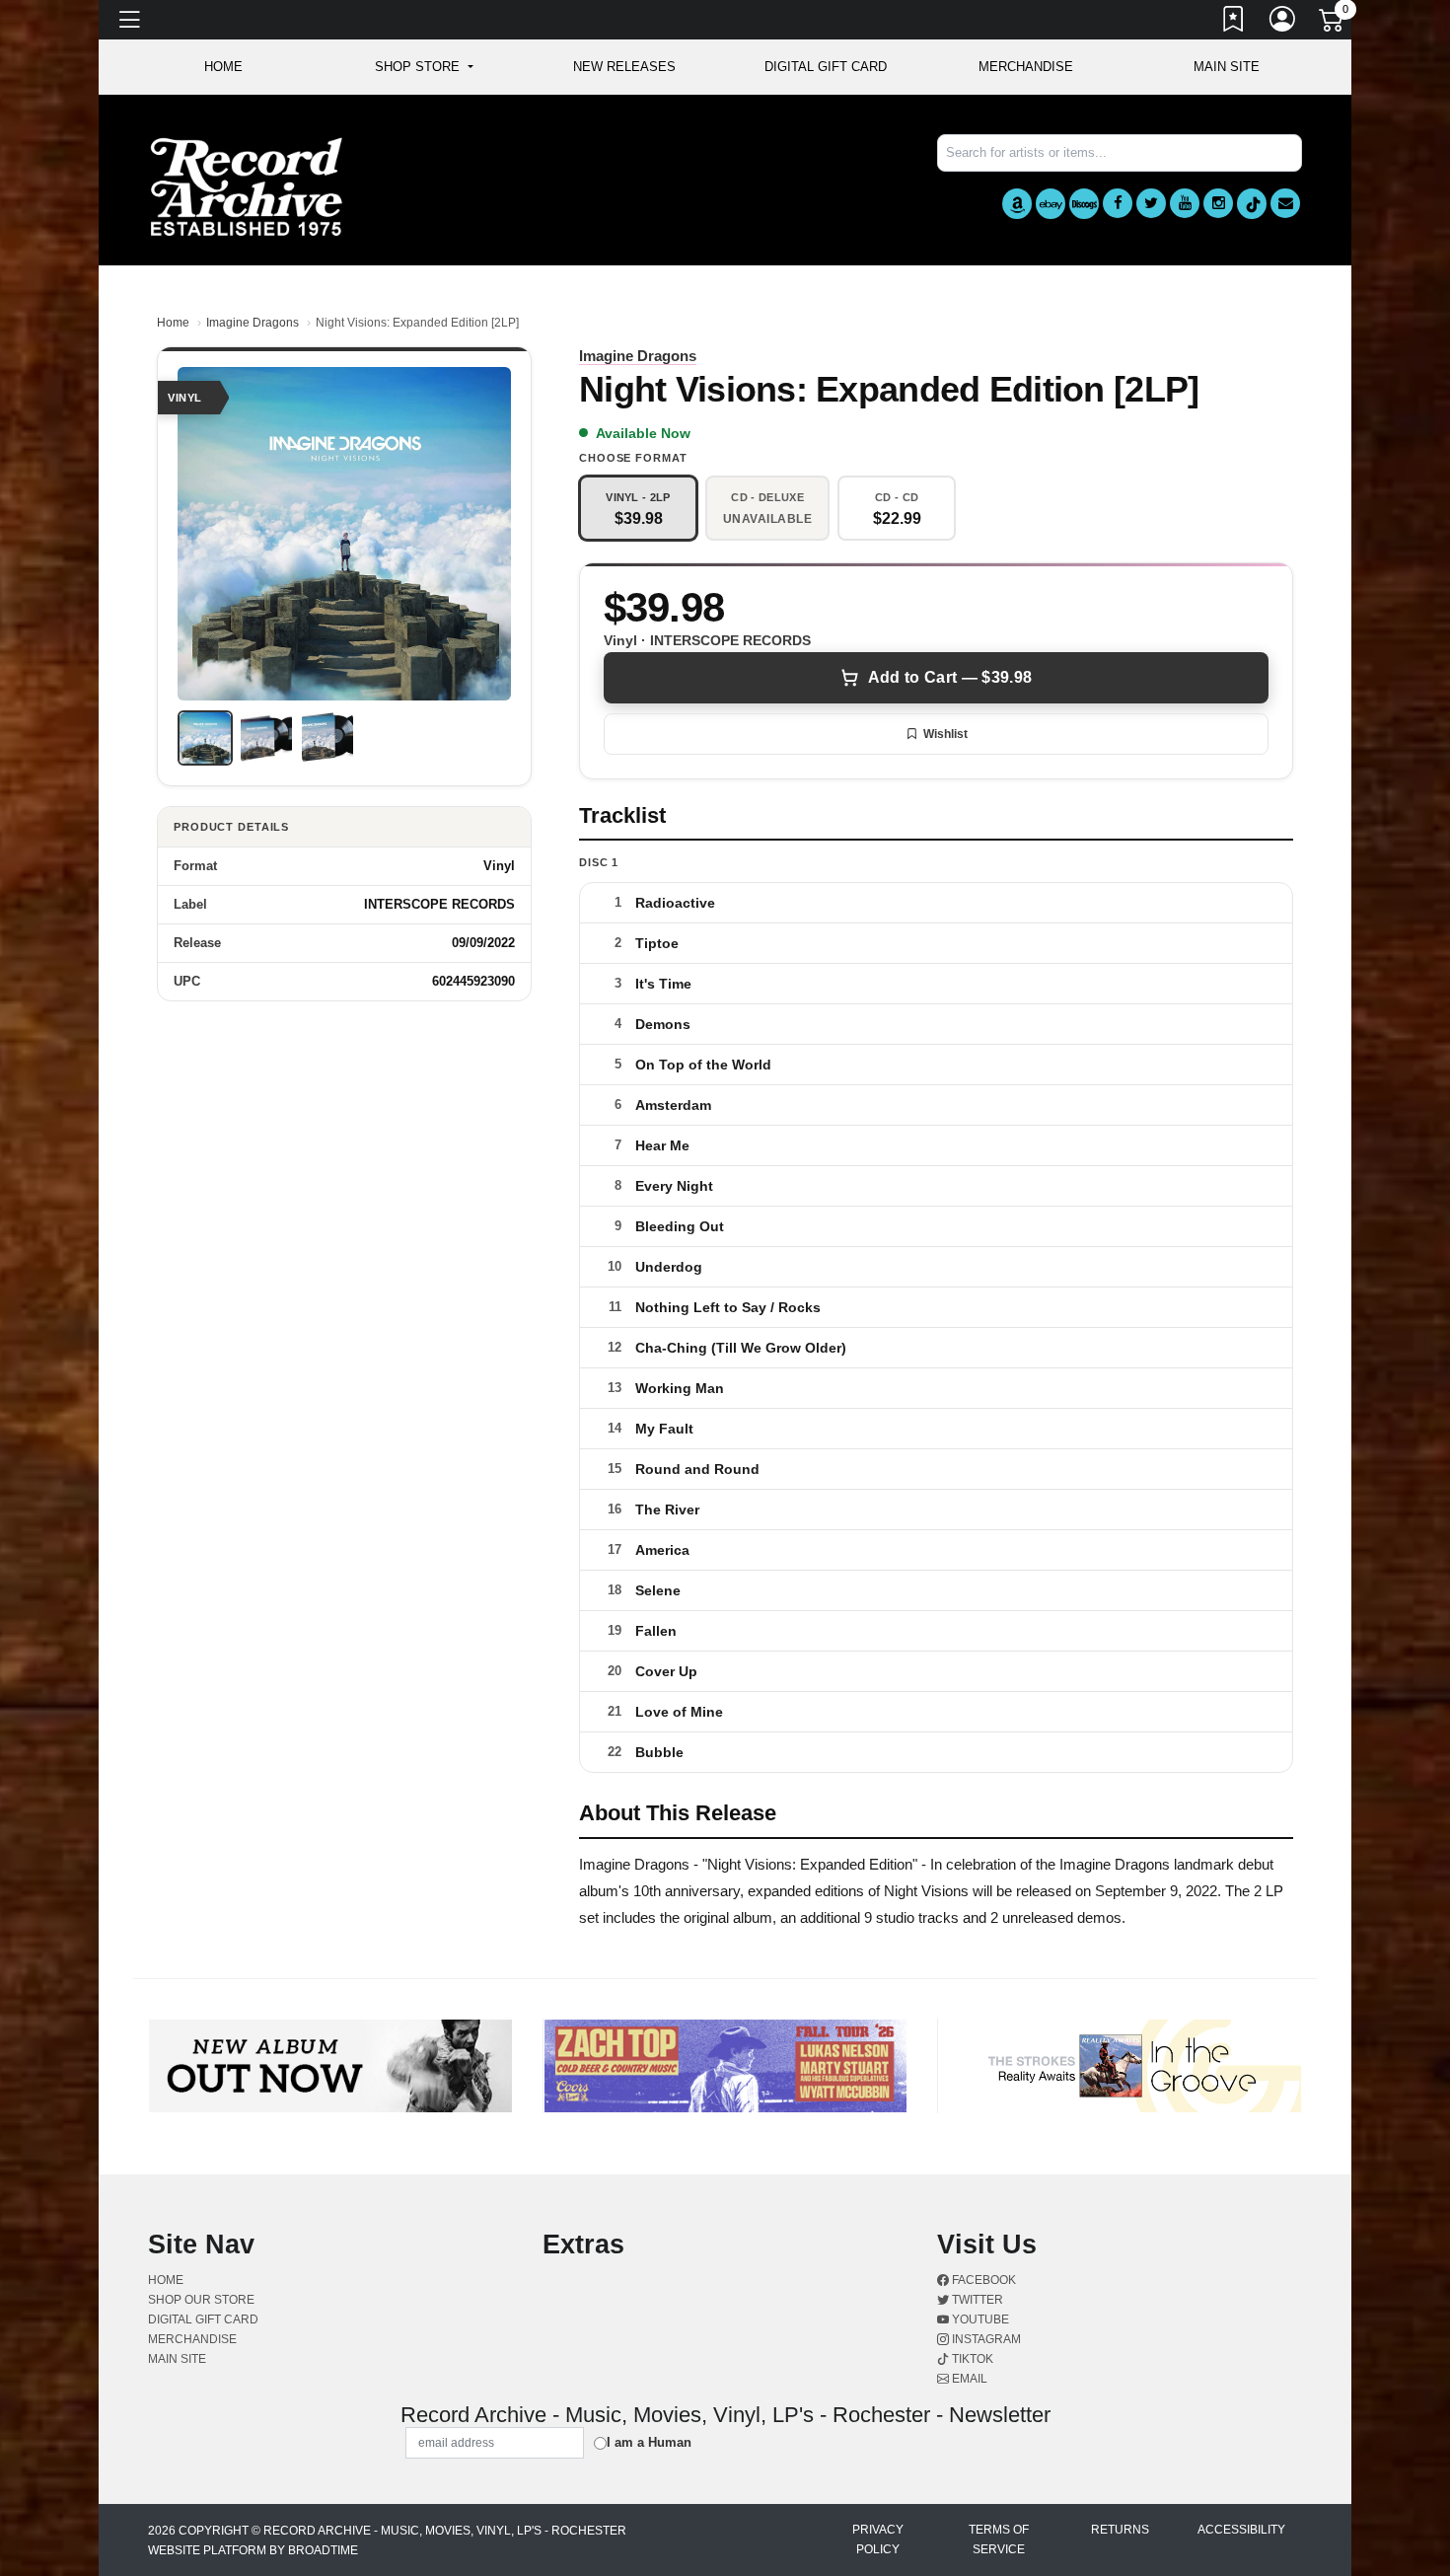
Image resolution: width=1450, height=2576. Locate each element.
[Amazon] (1017, 204)
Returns (1120, 2530)
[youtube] (1185, 203)
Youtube (979, 2319)
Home (173, 323)
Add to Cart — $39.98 (950, 677)
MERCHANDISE (1026, 67)
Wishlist (945, 734)
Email (968, 2379)
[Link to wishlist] (1234, 23)
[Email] (1285, 203)
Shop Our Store (201, 2300)
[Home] (247, 186)
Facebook (982, 2280)
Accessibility (1241, 2530)
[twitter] (1151, 203)
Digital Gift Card (826, 67)
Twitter (976, 2300)
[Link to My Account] (1283, 23)
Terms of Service (999, 2539)
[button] (424, 67)
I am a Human (649, 2442)
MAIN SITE (1227, 67)
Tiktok (971, 2359)
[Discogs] (1084, 204)
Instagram (985, 2339)
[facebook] (1118, 203)
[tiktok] (1252, 204)
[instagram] (1218, 203)
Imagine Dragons (253, 323)
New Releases (624, 67)
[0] (1333, 24)
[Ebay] (1051, 204)
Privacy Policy (878, 2539)
